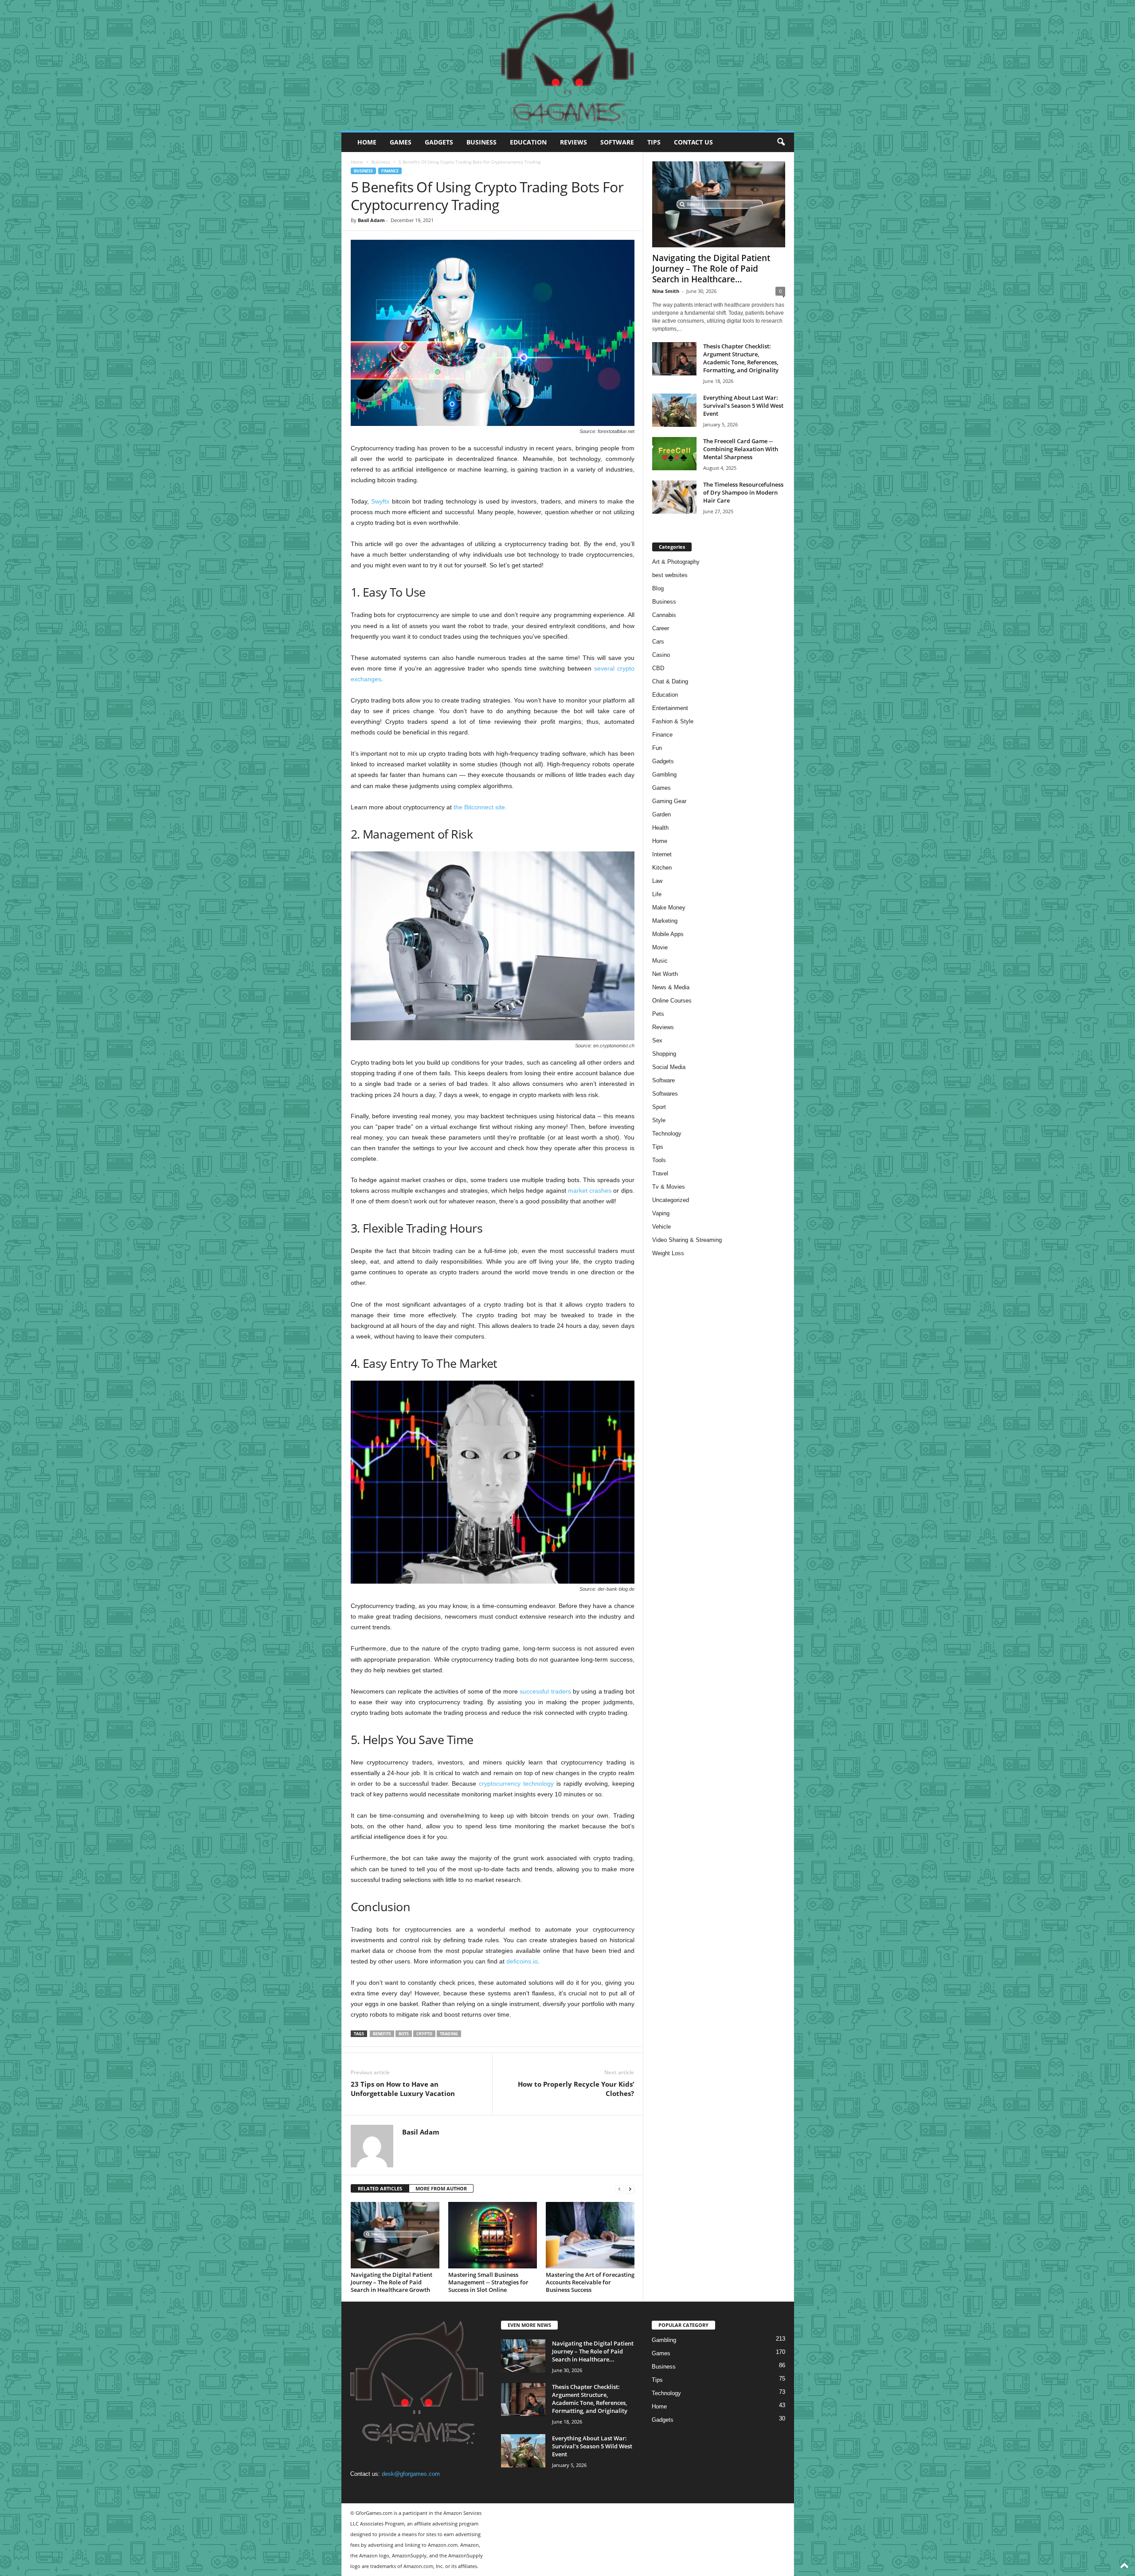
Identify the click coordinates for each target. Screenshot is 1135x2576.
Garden (661, 814)
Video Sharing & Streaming (687, 1240)
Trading (449, 2034)
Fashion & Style (673, 721)
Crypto (424, 2034)
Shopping (664, 1054)
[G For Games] (568, 66)
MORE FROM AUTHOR (441, 2188)
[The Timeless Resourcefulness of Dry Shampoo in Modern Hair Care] (674, 497)
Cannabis (664, 615)
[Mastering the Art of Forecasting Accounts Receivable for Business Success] (590, 2235)
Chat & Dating (670, 681)
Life (657, 894)
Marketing (665, 921)
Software (617, 142)
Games (401, 142)
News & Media (671, 987)
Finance (390, 171)
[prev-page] (619, 2189)
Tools (659, 1160)
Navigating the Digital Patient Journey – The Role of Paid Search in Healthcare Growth (391, 2282)
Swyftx (380, 501)
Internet (662, 854)
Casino (661, 655)
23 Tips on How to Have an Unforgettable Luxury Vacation (403, 2089)
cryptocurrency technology (516, 1784)
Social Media (669, 1067)
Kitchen (662, 868)
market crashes (590, 1190)
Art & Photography (676, 562)
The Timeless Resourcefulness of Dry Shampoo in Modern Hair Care (743, 492)
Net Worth (665, 974)
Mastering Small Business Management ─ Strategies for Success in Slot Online (488, 2282)
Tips (654, 142)
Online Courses (672, 1001)
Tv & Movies (669, 1187)
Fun (657, 748)
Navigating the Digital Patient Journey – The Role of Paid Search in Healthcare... (711, 269)
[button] (781, 142)
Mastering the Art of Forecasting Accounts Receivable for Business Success (590, 2282)
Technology (667, 1134)
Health (660, 828)
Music (660, 961)
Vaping (661, 1213)
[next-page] (630, 2189)
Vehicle (661, 1227)
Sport (659, 1107)
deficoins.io (522, 1961)
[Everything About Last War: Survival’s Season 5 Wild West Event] (674, 410)
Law (657, 881)
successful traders (545, 1691)
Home (367, 142)
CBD (658, 668)
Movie (660, 947)
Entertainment (670, 708)
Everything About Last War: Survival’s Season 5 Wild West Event (743, 406)
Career (661, 628)
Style (659, 1120)
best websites (670, 575)
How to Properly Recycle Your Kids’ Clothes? (576, 2089)
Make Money (669, 907)
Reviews (573, 142)
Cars (658, 642)
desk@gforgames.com (411, 2474)
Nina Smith (666, 291)
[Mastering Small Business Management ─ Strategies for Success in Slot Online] (493, 2235)
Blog (658, 588)
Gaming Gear (669, 801)
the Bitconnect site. (480, 807)
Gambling (664, 775)
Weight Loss (668, 1253)
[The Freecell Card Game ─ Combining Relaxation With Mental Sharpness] (674, 454)
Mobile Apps (668, 934)
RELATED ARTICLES (380, 2188)
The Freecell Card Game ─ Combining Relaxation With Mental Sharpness (741, 449)
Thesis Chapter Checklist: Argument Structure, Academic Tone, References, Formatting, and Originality (741, 358)
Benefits (382, 2034)
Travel (660, 1173)
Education (528, 142)
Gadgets (439, 142)
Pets (658, 1014)
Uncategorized (671, 1200)
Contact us (693, 142)
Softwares (665, 1094)
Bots (404, 2034)
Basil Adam (371, 220)
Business (481, 142)
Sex (657, 1040)
